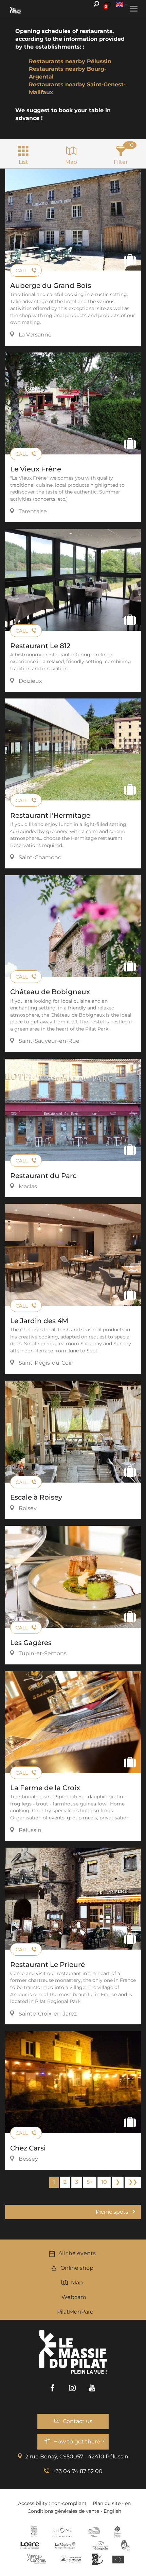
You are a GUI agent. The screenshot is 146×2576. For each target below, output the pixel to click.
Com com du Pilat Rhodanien (94, 2532)
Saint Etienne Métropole (100, 2545)
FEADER (71, 2559)
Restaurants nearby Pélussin (70, 61)
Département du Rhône (62, 2532)
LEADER (97, 2559)
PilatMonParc (75, 2312)
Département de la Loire (30, 2545)
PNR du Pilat (126, 2545)
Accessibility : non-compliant (52, 2503)
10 (104, 2182)
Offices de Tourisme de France (117, 2532)
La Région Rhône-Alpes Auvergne (65, 2545)
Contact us (78, 2421)
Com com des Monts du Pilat (34, 2532)
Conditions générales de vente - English (74, 2511)
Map (77, 2283)
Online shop (77, 2268)
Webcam (74, 2297)
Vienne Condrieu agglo (37, 2559)
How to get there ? (79, 2442)
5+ (90, 2182)
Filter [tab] (121, 162)
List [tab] (23, 162)
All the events (77, 2253)
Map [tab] (71, 162)
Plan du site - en (112, 2503)
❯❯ (133, 2182)
